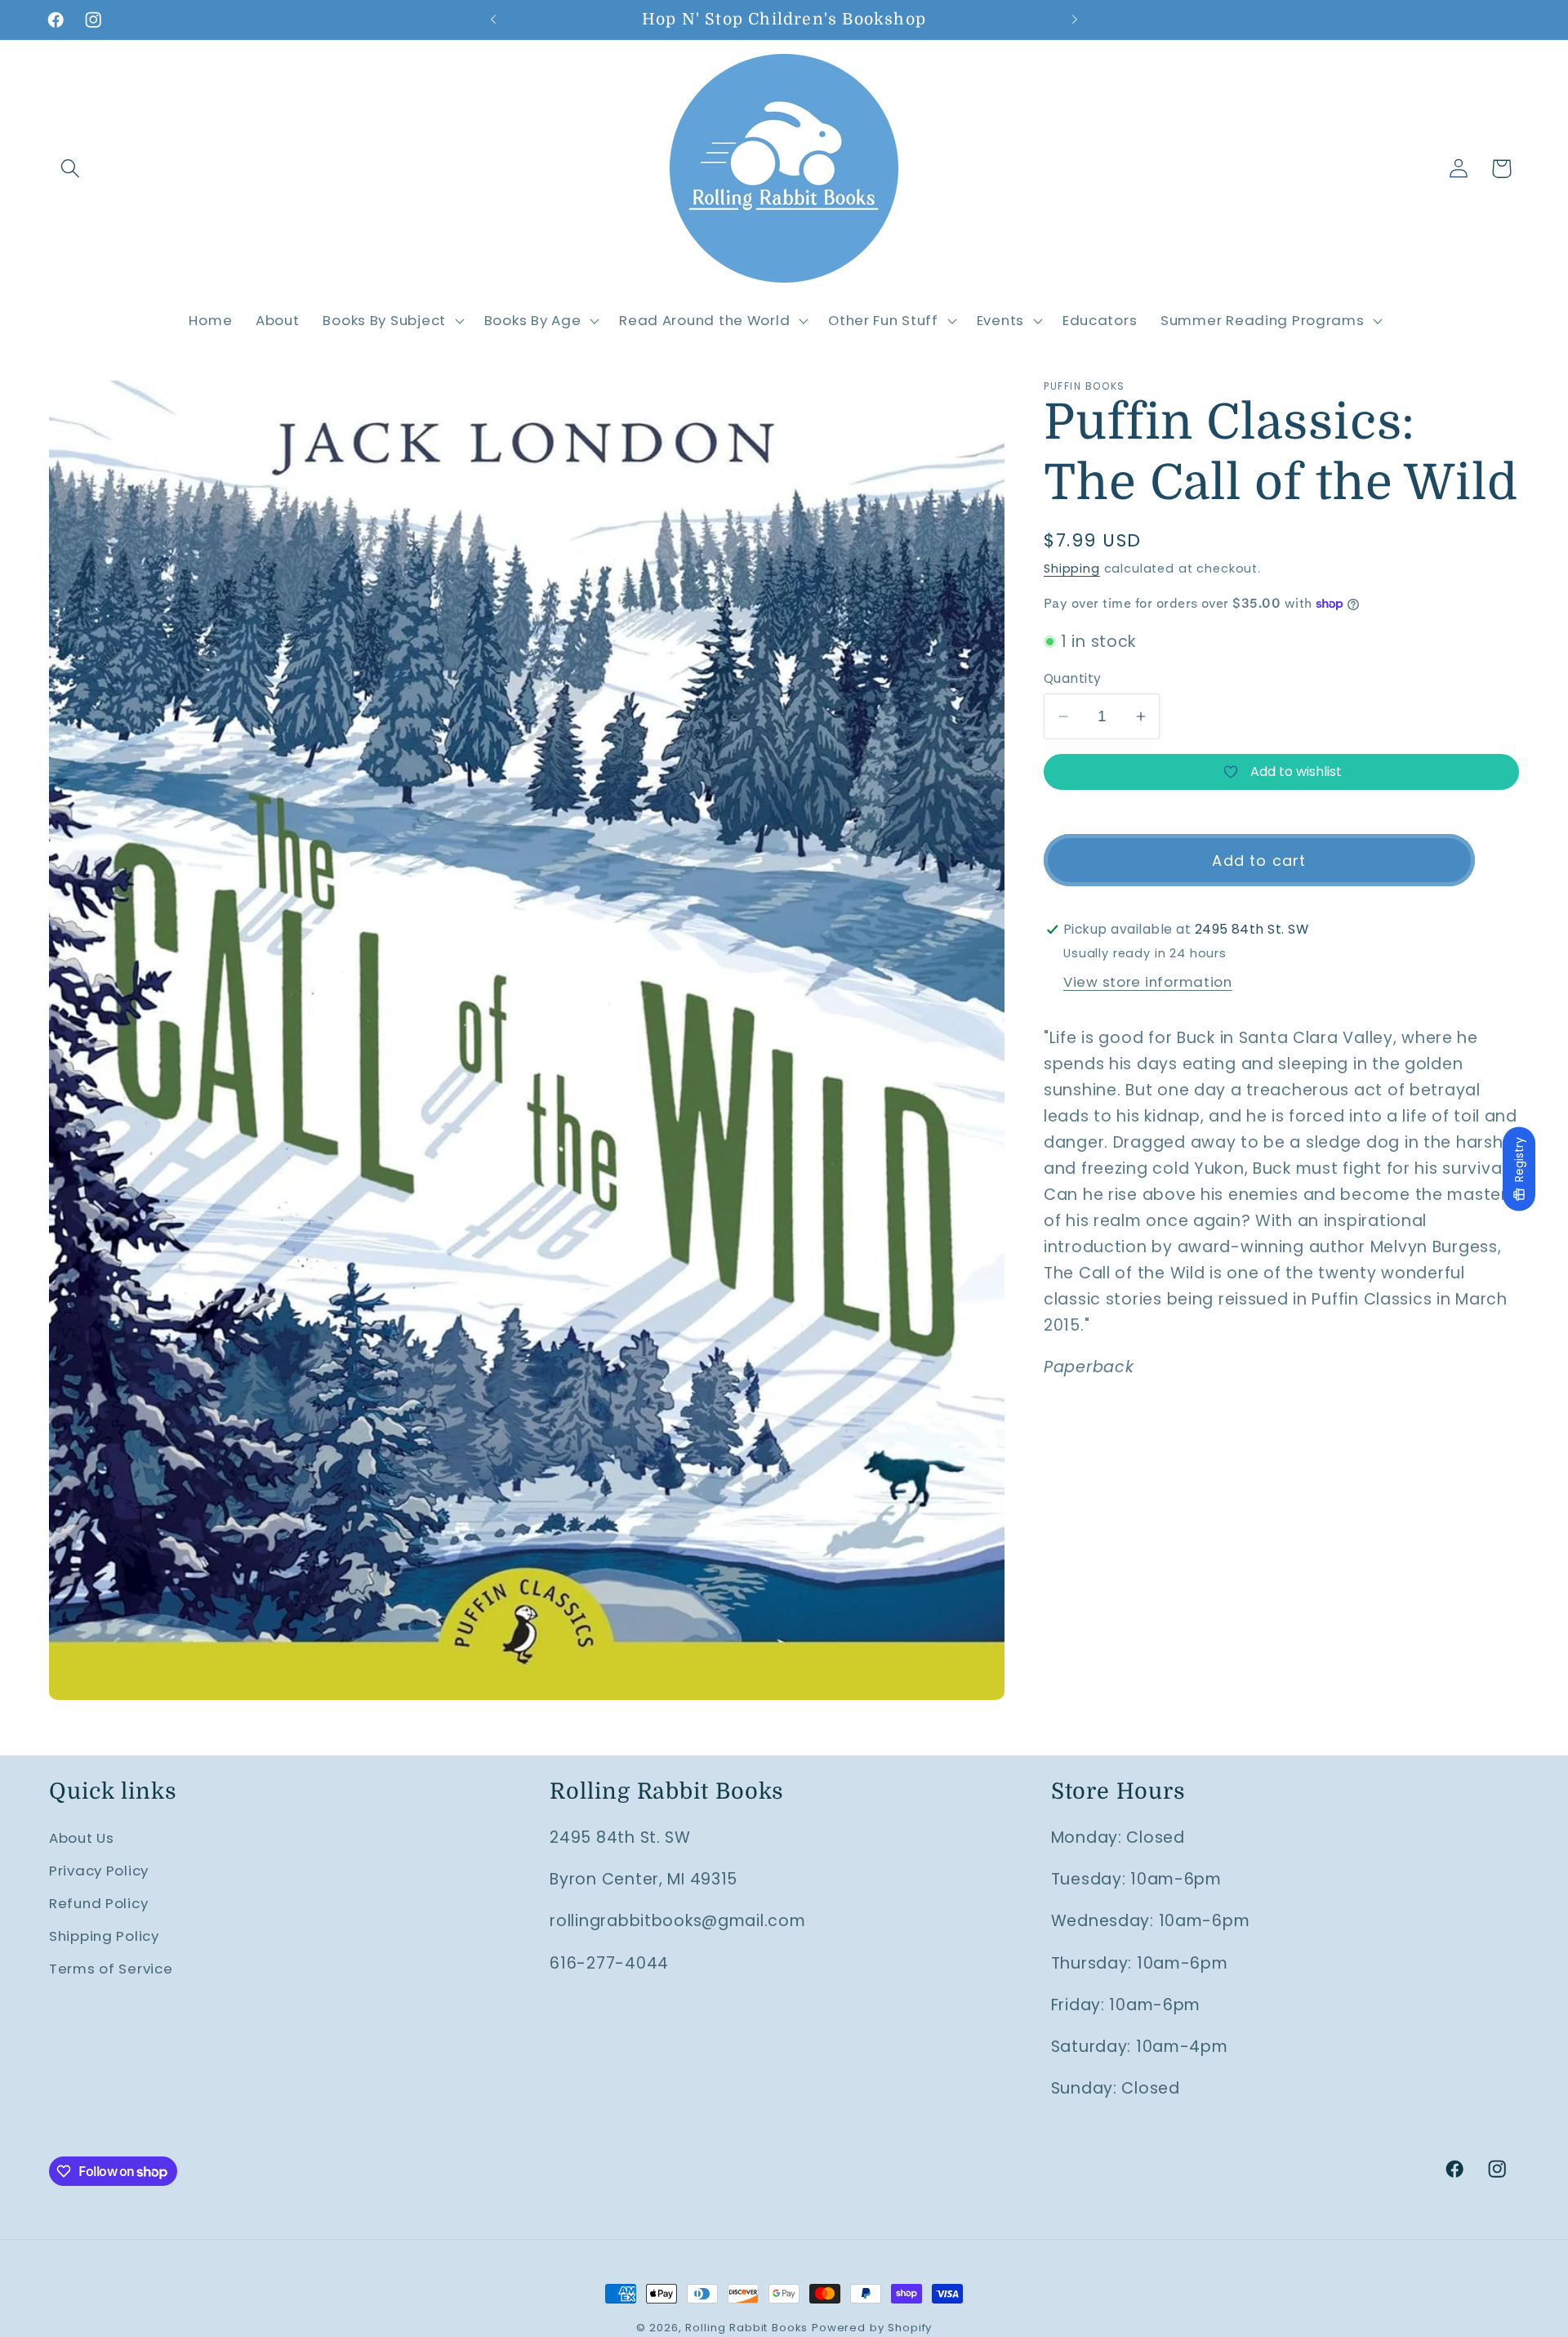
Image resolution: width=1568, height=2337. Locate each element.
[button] (71, 169)
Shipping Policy (104, 1936)
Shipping (1072, 569)
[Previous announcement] (493, 20)
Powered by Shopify (872, 2328)
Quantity (1073, 678)
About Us (82, 1838)
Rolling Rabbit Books (746, 2328)
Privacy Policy (99, 1871)
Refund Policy (98, 1903)
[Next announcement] (1075, 20)
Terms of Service (111, 1969)
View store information (1148, 982)
